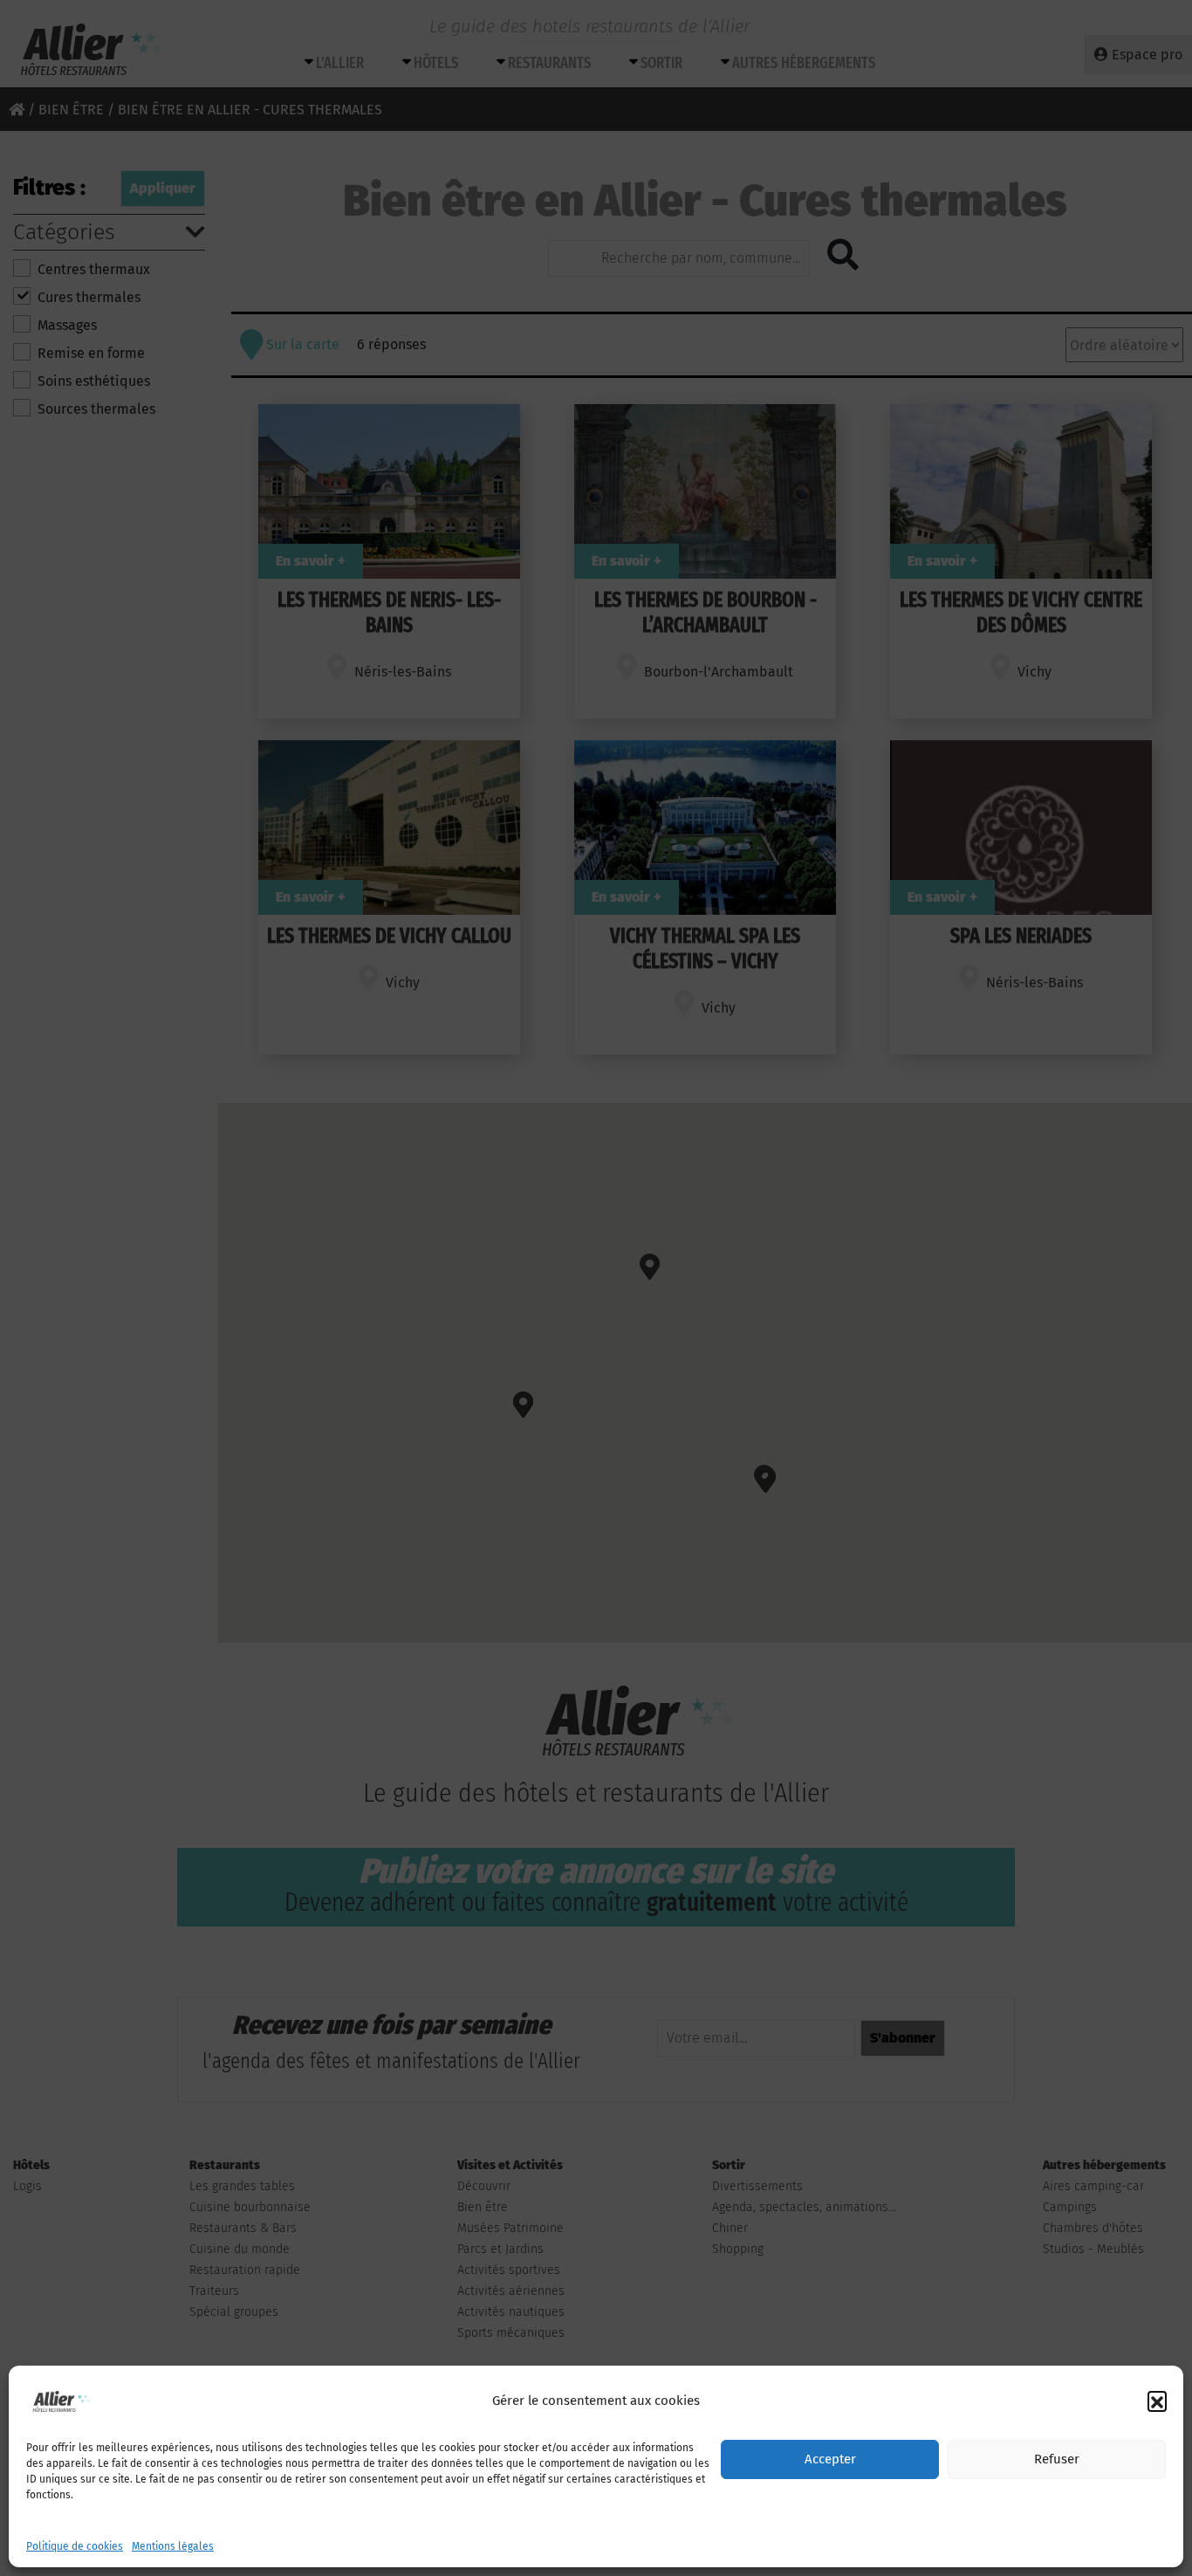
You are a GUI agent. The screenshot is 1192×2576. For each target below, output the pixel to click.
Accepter (830, 2460)
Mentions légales (173, 2546)
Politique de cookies (75, 2546)
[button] (1157, 2401)
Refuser (1057, 2460)
